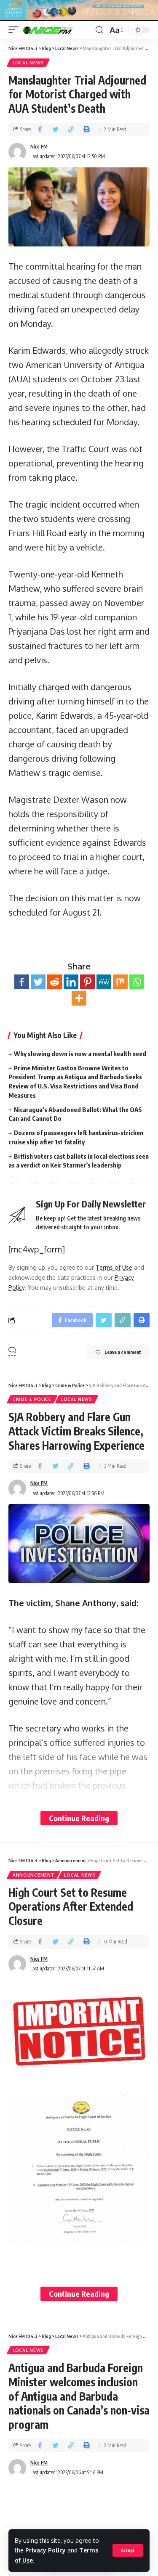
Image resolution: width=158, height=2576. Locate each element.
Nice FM (39, 147)
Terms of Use (114, 1267)
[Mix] (120, 982)
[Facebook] (22, 982)
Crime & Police (32, 1399)
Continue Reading (79, 1818)
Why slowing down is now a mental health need (80, 1054)
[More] (79, 998)
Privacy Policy (46, 2550)
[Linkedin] (71, 982)
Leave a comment (123, 1352)
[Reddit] (55, 982)
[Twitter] (38, 982)
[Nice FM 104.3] (58, 30)
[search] (99, 30)
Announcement (33, 1875)
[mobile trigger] (16, 30)
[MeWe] (104, 982)
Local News (28, 63)
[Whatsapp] (137, 982)
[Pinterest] (87, 982)
